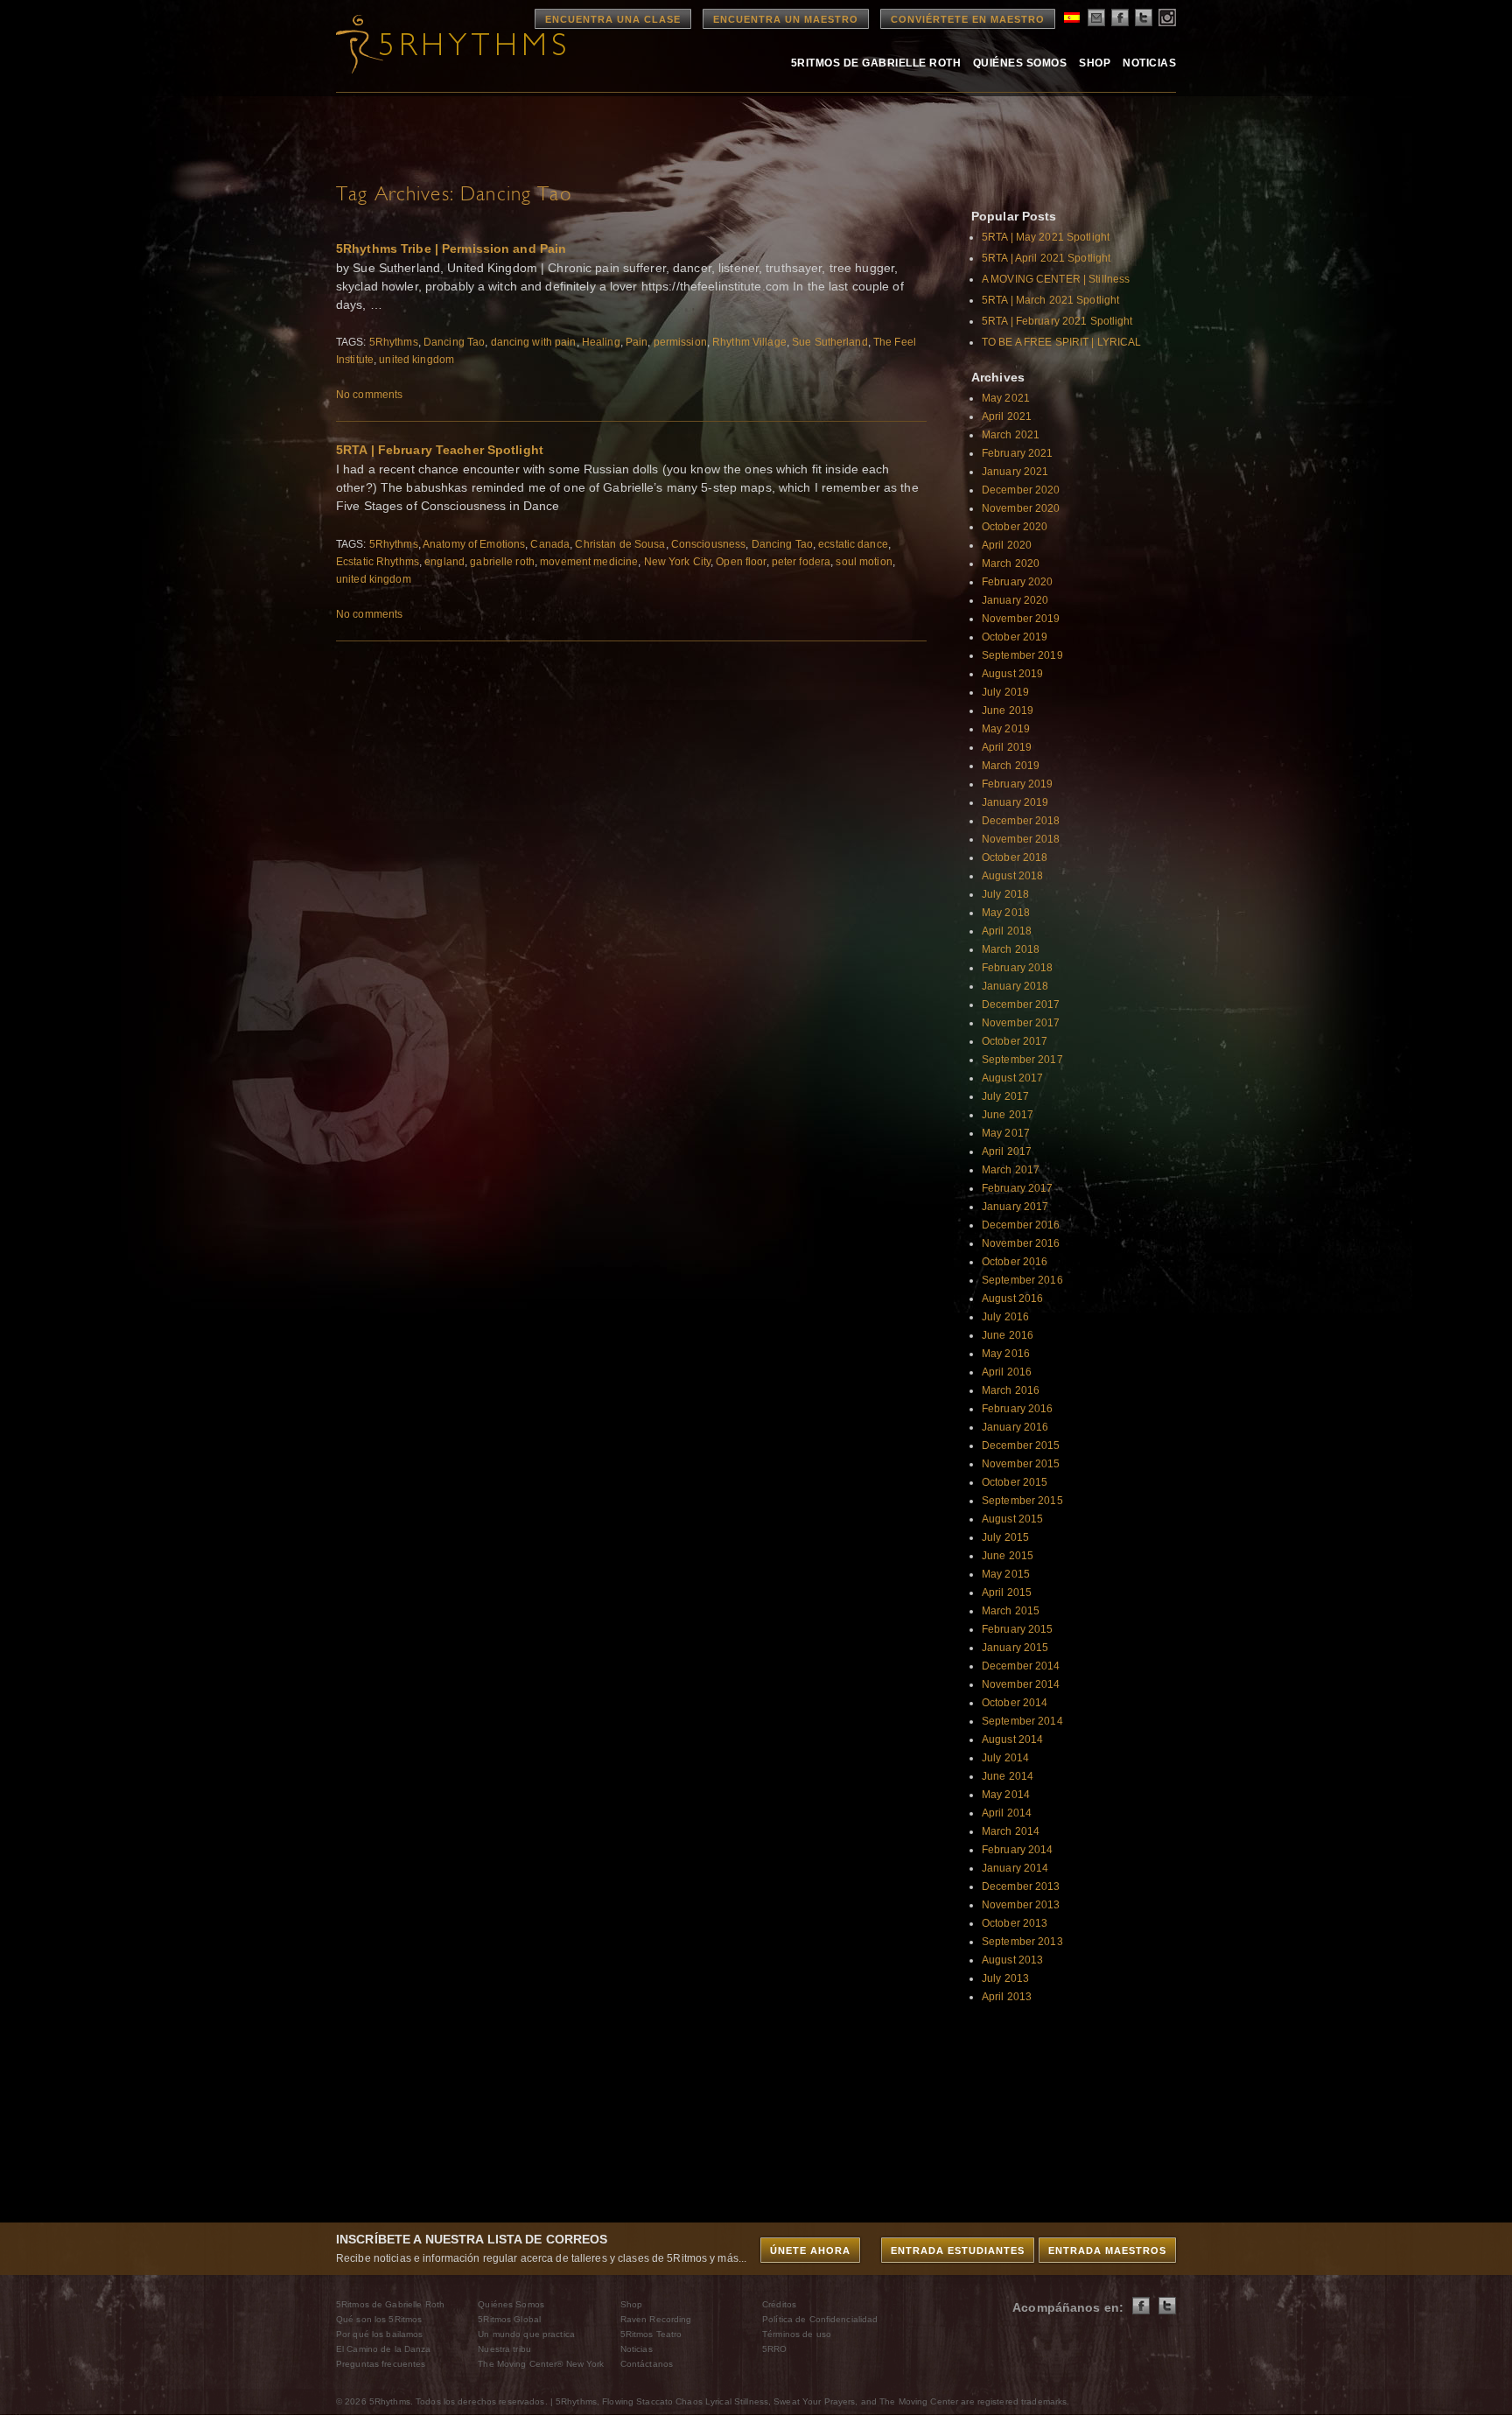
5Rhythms (394, 342)
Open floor (741, 562)
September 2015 (1022, 1501)
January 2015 (1015, 1648)
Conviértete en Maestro (968, 19)
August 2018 (1012, 876)
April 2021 (1007, 416)
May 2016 (1006, 1354)
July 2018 (1005, 894)
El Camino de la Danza (384, 2349)
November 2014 (1021, 1684)
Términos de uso (797, 2334)
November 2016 (1021, 1243)
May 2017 (1006, 1133)
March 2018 (1011, 949)
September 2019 (1022, 655)
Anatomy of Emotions (474, 544)
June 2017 (1008, 1115)
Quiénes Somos (1020, 63)
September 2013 (1022, 1942)
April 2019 (1007, 747)
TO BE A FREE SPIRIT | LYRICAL (1061, 342)
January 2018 (1015, 986)
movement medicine (589, 562)
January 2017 (1015, 1207)
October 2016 (1015, 1262)
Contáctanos (647, 2364)
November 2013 (1021, 1905)
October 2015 (1015, 1482)
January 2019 (1015, 802)
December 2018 (1021, 821)
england (444, 562)
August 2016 (1012, 1298)
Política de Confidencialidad (820, 2319)
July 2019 (1005, 692)
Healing (601, 342)
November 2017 (1021, 1023)
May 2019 (1006, 729)
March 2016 (1011, 1390)
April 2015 (1007, 1592)
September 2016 (1022, 1280)
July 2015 (1005, 1537)
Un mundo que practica (526, 2334)
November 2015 (1021, 1464)
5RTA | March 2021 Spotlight (1050, 300)
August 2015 (1012, 1519)
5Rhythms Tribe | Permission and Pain (451, 248)
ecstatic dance (853, 544)
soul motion (864, 562)
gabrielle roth (502, 562)
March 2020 (1011, 563)
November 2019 (1021, 619)
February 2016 (1018, 1409)
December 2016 (1021, 1225)
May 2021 (1006, 398)
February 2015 (1018, 1629)
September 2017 (1022, 1060)
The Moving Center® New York (541, 2364)
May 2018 (1006, 913)
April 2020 (1007, 545)
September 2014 (1022, 1721)
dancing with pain (534, 342)
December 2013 (1021, 1886)
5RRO (774, 2349)
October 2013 (1015, 1923)
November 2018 (1021, 839)
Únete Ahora (810, 2250)
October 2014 (1015, 1703)
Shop (1095, 63)
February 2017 (1018, 1188)
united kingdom (416, 360)
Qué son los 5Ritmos (379, 2319)
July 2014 (1005, 1758)
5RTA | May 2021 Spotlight (1046, 237)
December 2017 (1021, 1004)
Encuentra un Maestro (786, 19)
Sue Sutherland (830, 342)
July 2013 (1005, 1978)
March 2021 (1011, 435)
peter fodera (801, 562)
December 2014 (1021, 1666)
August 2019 (1012, 674)
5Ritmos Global (509, 2319)
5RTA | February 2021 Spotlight (1057, 321)
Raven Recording (656, 2319)
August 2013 (1012, 1960)
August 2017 (1012, 1078)
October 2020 (1015, 527)
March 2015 (1011, 1611)
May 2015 (1006, 1574)
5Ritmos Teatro (651, 2334)
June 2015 (1008, 1556)
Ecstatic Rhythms (378, 562)
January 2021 (1015, 472)
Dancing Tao (454, 342)
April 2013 (1007, 1997)
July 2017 (1005, 1096)
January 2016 (1015, 1427)
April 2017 (1007, 1151)
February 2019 (1018, 784)
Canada (550, 544)
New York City (678, 562)
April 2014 (1007, 1813)
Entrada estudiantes (958, 2250)
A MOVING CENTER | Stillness (1056, 279)
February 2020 (1018, 582)
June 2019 (1008, 710)
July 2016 (1005, 1317)
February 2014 (1018, 1850)
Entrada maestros (1107, 2250)
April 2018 (1007, 931)
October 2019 (1015, 637)
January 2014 (1015, 1868)
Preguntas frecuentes (381, 2364)
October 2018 (1015, 857)
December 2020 (1021, 490)
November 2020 (1021, 508)
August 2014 (1012, 1739)
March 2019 (1011, 766)
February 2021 (1018, 453)
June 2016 (1008, 1335)
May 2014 (1006, 1795)
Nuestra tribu (504, 2349)
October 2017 (1015, 1041)
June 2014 (1008, 1776)
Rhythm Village (749, 342)
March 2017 (1011, 1170)
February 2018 (1018, 968)
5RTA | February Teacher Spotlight (440, 450)
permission (680, 342)
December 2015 (1021, 1445)
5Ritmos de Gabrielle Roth (876, 63)
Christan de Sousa (620, 544)
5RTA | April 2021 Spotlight (1046, 258)
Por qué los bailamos (379, 2334)
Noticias (1149, 63)
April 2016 (1007, 1372)
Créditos (779, 2304)
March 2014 (1011, 1831)
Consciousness (709, 544)
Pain (637, 342)
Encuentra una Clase (613, 19)
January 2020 (1015, 600)
